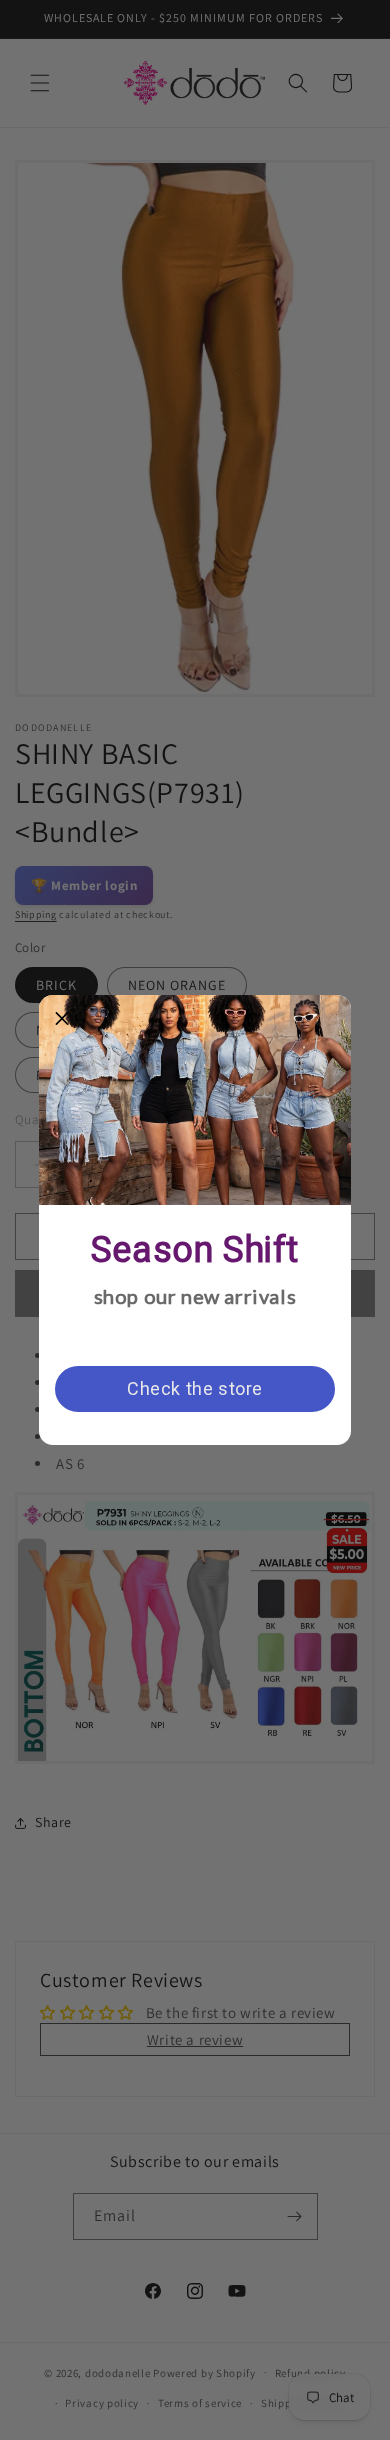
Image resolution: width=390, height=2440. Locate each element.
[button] (62, 1018)
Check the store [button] (195, 1388)
